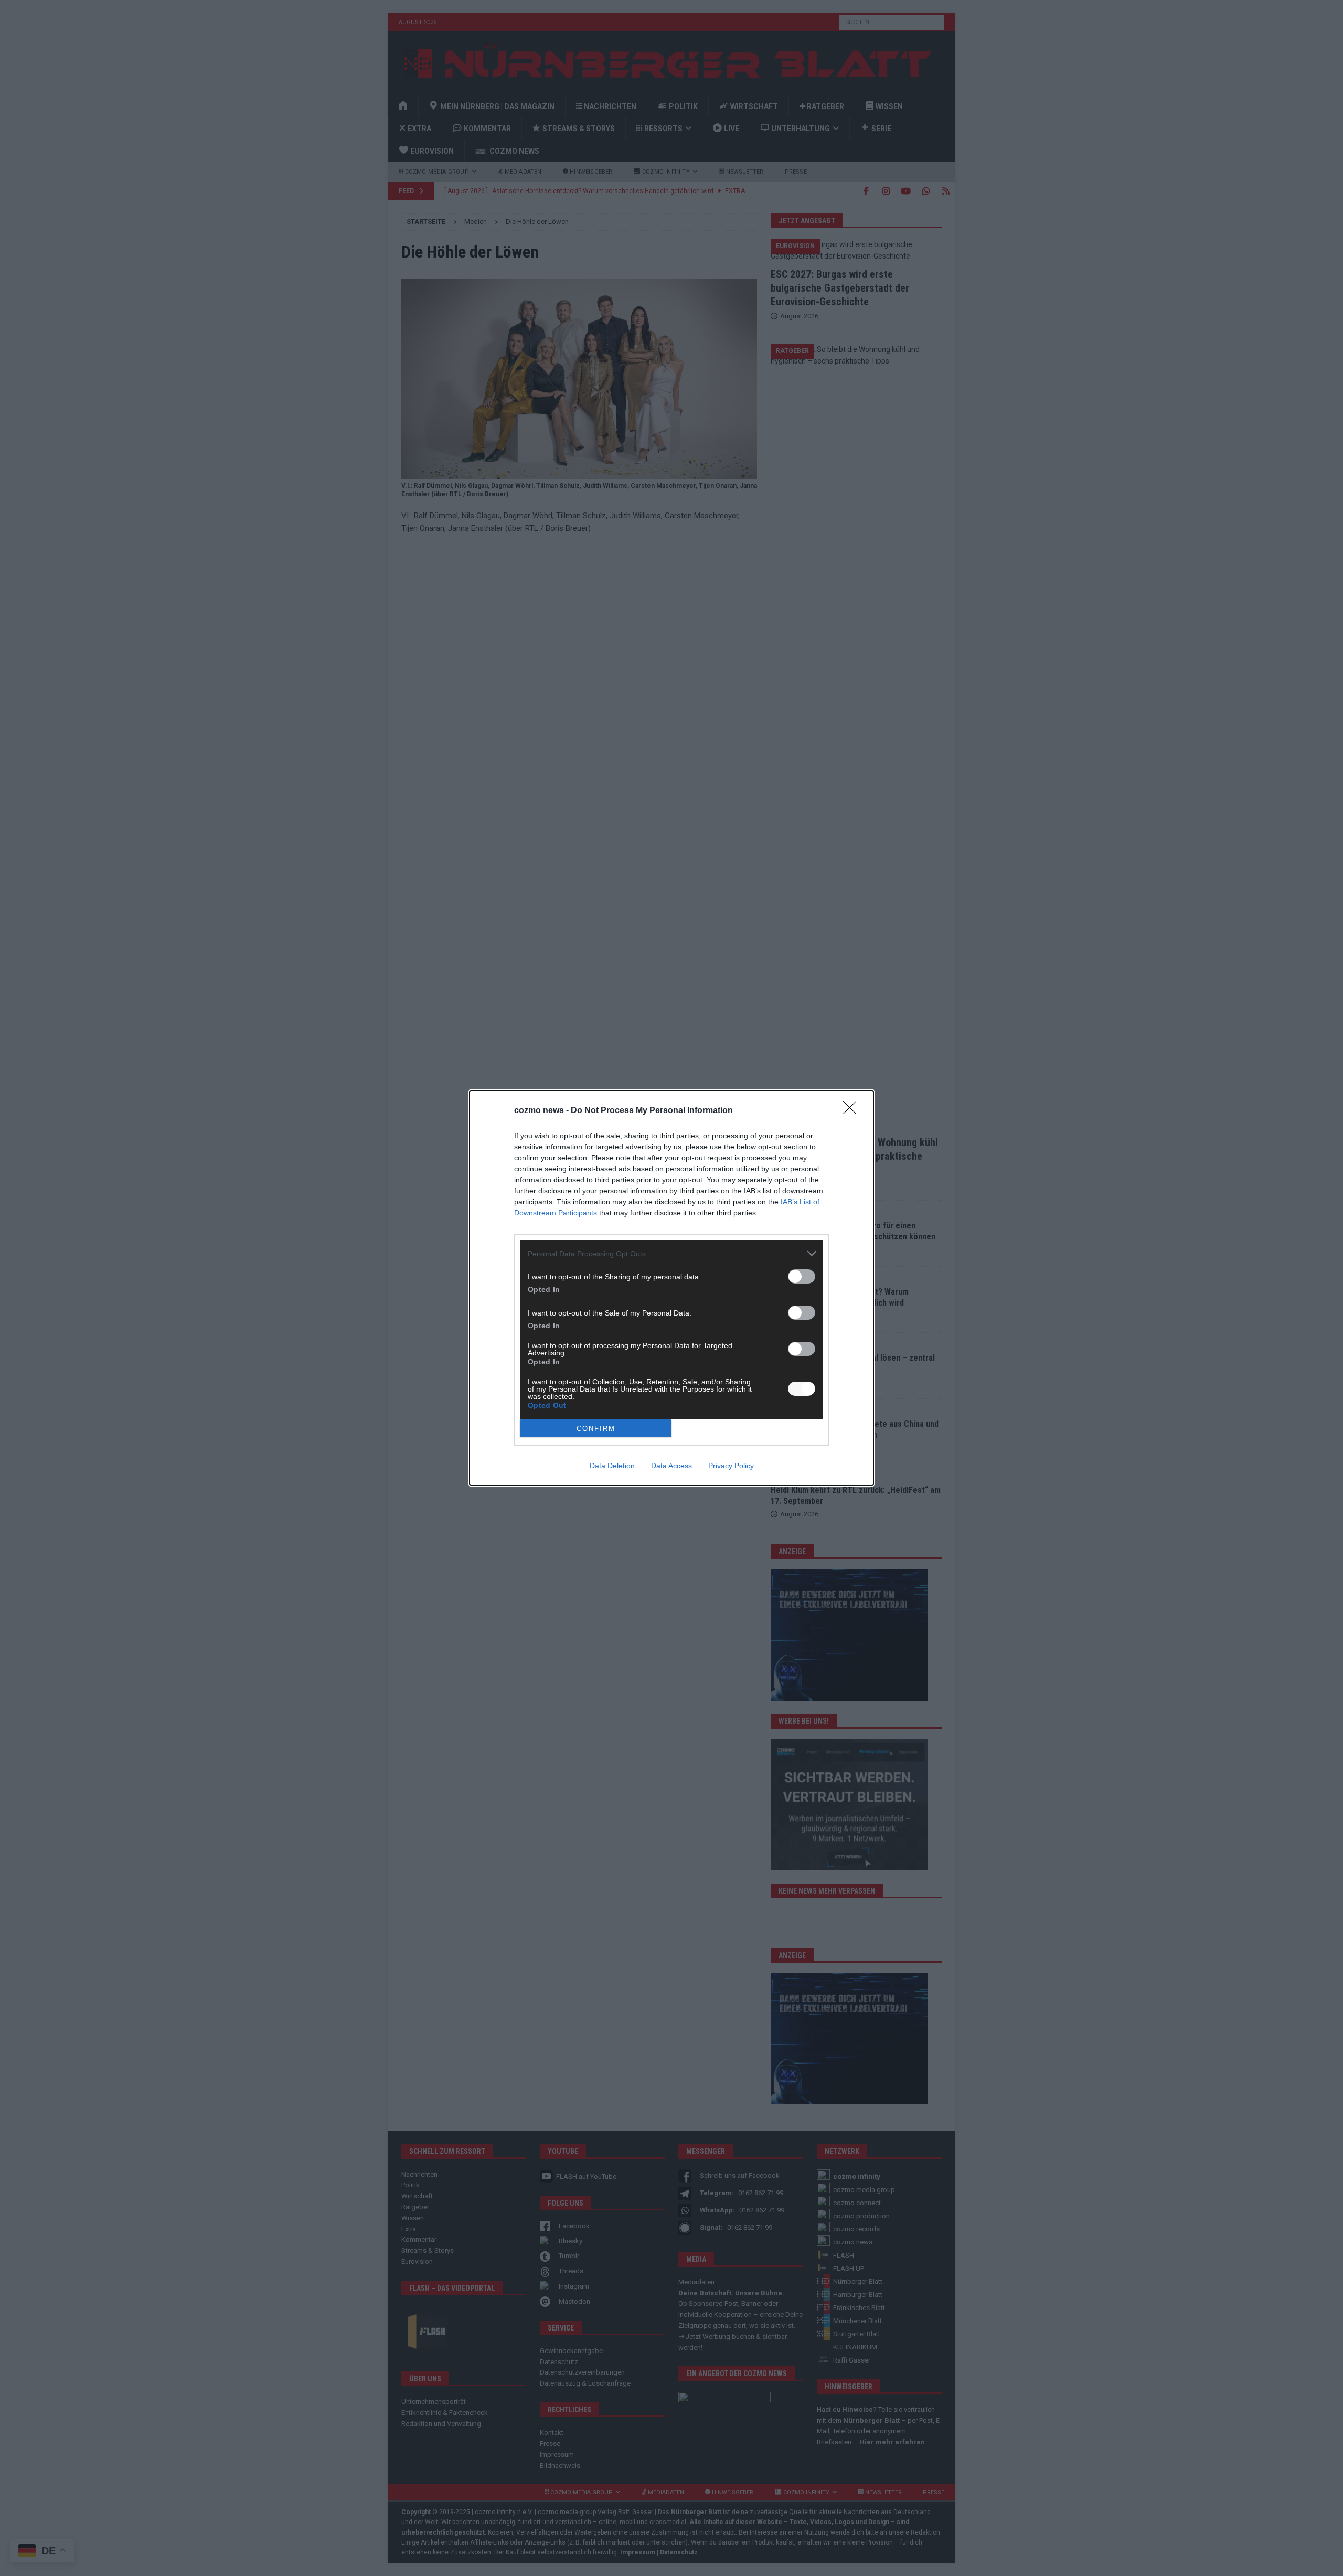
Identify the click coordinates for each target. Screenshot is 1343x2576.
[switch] (802, 1276)
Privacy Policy (731, 1466)
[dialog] (671, 1288)
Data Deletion (612, 1466)
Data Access (671, 1466)
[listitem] (671, 1253)
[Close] (853, 1111)
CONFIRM (596, 1429)
